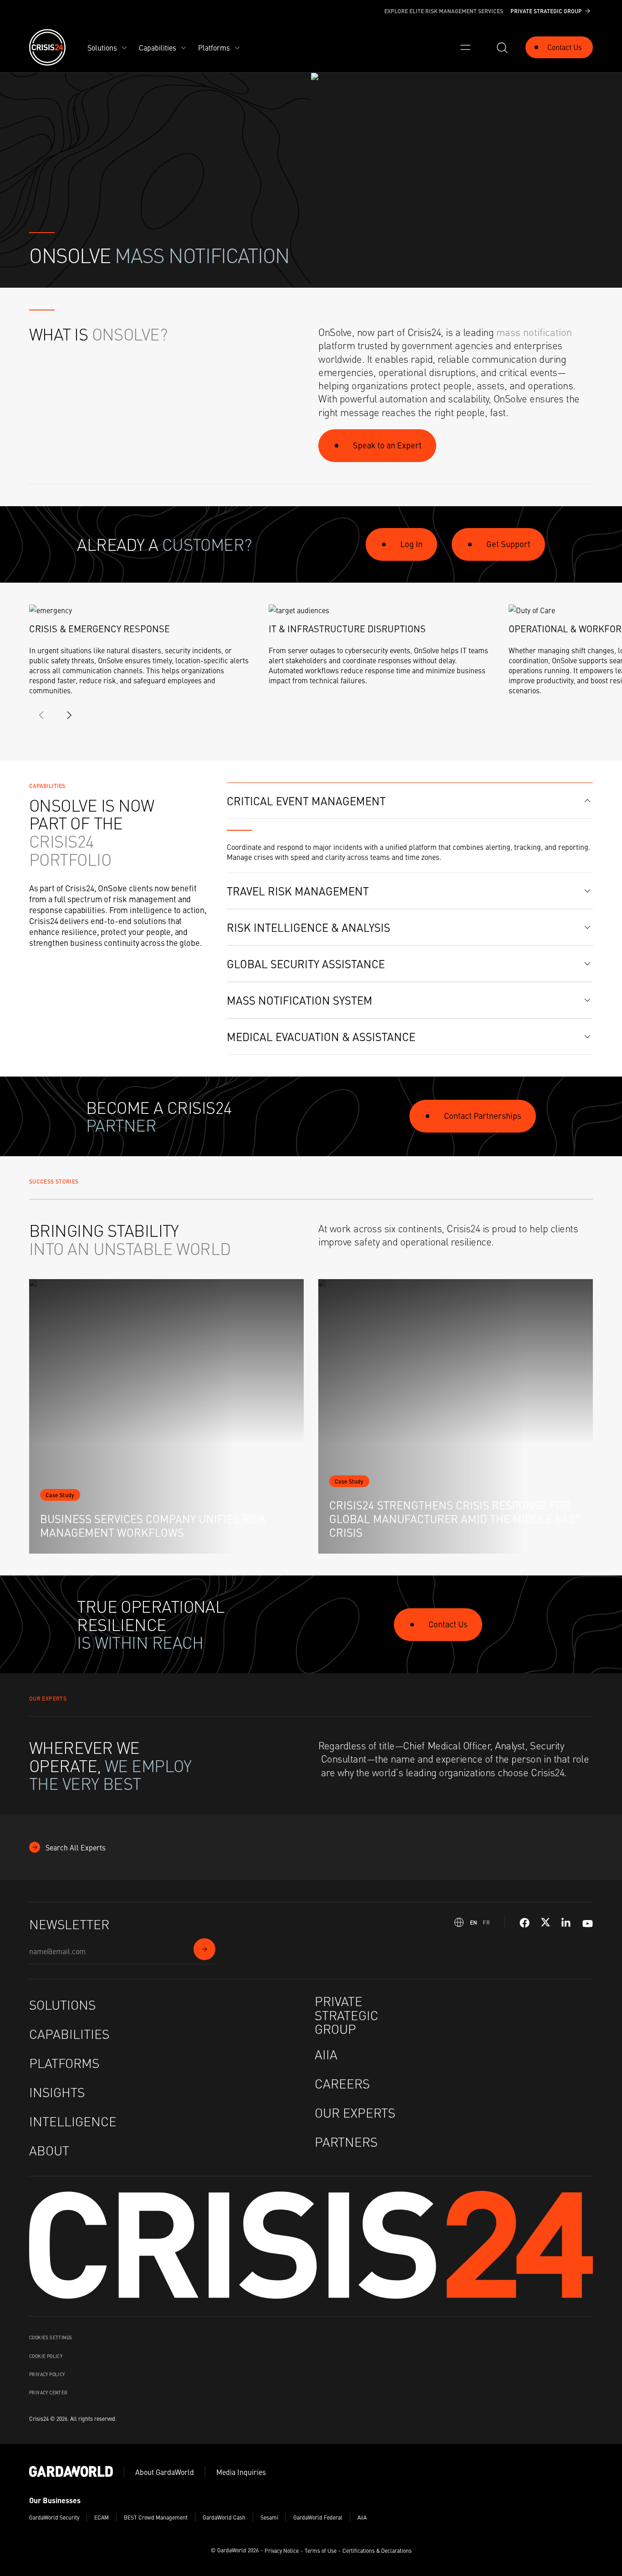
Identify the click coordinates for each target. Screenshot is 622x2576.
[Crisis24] (47, 47)
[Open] (465, 47)
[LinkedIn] (566, 1923)
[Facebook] (525, 1923)
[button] (410, 801)
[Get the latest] (204, 1949)
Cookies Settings (51, 2337)
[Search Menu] (502, 47)
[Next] (69, 715)
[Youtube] (588, 1923)
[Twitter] (546, 1923)
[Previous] (42, 715)
